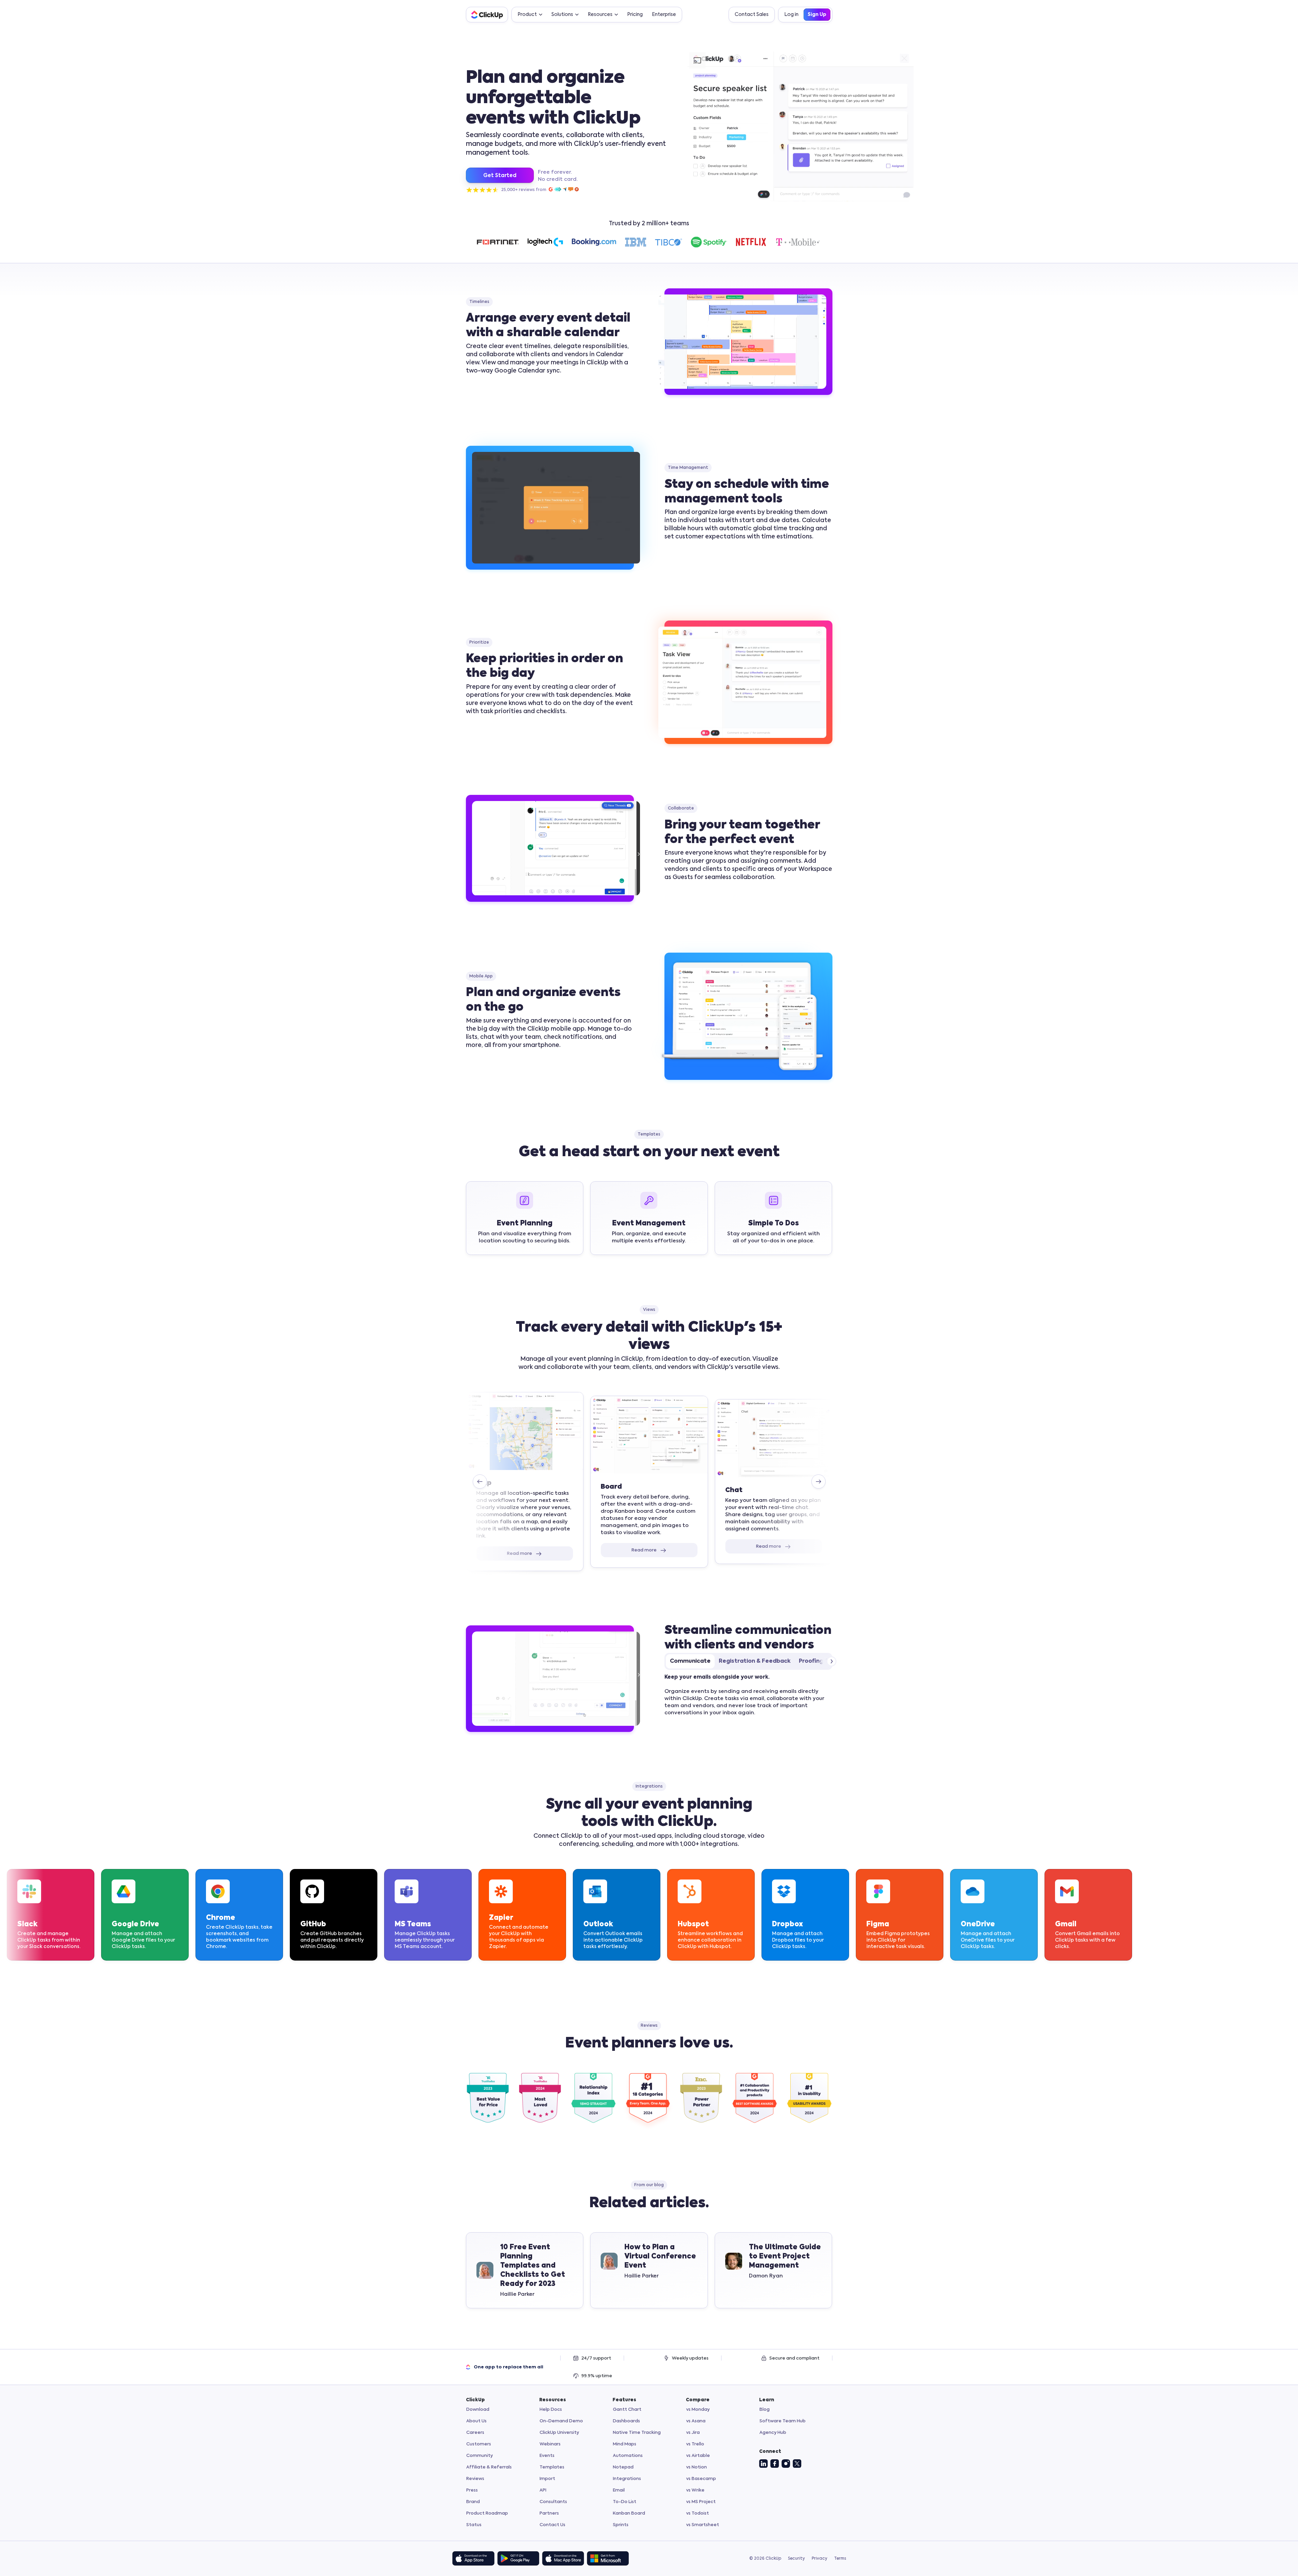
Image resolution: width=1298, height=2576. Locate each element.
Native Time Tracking (637, 2433)
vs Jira (693, 2433)
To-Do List (625, 2502)
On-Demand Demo (561, 2421)
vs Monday (698, 2410)
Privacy (820, 2559)
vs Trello (695, 2444)
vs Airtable (698, 2456)
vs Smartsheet (703, 2525)
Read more (520, 1554)
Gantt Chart (627, 2410)
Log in (791, 15)
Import (547, 2479)
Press (472, 2490)
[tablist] (748, 1661)
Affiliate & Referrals (489, 2467)
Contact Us (552, 2525)
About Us (476, 2421)
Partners (549, 2513)
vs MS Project (701, 2502)
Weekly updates (690, 2358)
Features (624, 2400)
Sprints (621, 2525)
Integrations (627, 2479)
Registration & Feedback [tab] (755, 1661)
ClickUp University (559, 2433)
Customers (479, 2444)
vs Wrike (695, 2490)
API (543, 2490)
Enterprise (664, 15)
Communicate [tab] (690, 1661)
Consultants (553, 2502)
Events (547, 2456)
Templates (552, 2467)
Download (478, 2410)
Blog (765, 2410)
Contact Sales (752, 15)
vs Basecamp (701, 2479)
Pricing (635, 15)
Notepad (623, 2467)
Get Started (500, 176)
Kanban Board (629, 2513)
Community (479, 2456)
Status (474, 2525)
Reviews (475, 2479)
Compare (698, 2400)
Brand (473, 2502)
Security (796, 2559)
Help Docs (551, 2410)
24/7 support (596, 2358)
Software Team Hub (783, 2421)
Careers (475, 2433)
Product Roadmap (487, 2513)
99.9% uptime (597, 2376)
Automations (628, 2456)
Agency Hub (773, 2433)
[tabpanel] (748, 1695)
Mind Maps (625, 2444)
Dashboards (626, 2421)
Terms (840, 2559)
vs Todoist (698, 2513)
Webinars (550, 2444)
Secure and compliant (794, 2358)
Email (619, 2490)
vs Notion (697, 2467)
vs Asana (696, 2421)
